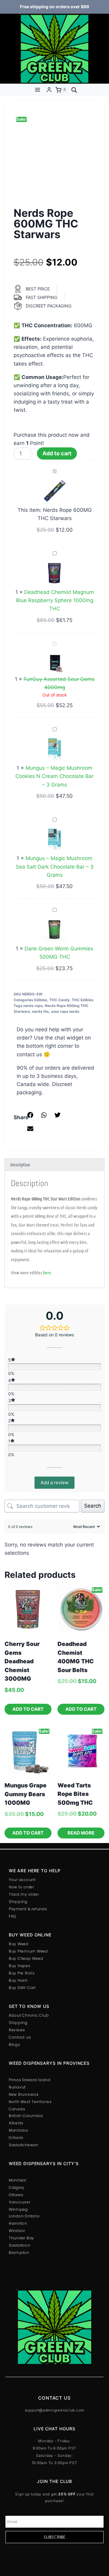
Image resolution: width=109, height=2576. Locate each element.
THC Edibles (83, 1000)
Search (93, 1506)
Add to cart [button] (28, 1709)
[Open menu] (37, 90)
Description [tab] (20, 1165)
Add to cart (57, 453)
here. (47, 1272)
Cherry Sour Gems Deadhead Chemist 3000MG (22, 1661)
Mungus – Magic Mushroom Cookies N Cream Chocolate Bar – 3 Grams (54, 776)
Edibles (41, 1000)
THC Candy (59, 1000)
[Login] (49, 90)
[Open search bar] (74, 90)
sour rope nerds (65, 1011)
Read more (81, 1833)
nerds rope (33, 1006)
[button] (30, 1115)
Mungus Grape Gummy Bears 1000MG (26, 1794)
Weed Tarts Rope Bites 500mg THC (75, 1794)
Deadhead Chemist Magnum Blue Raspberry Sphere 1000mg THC (55, 600)
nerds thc (41, 1011)
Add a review (54, 1482)
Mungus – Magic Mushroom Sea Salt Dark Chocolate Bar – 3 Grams (55, 866)
